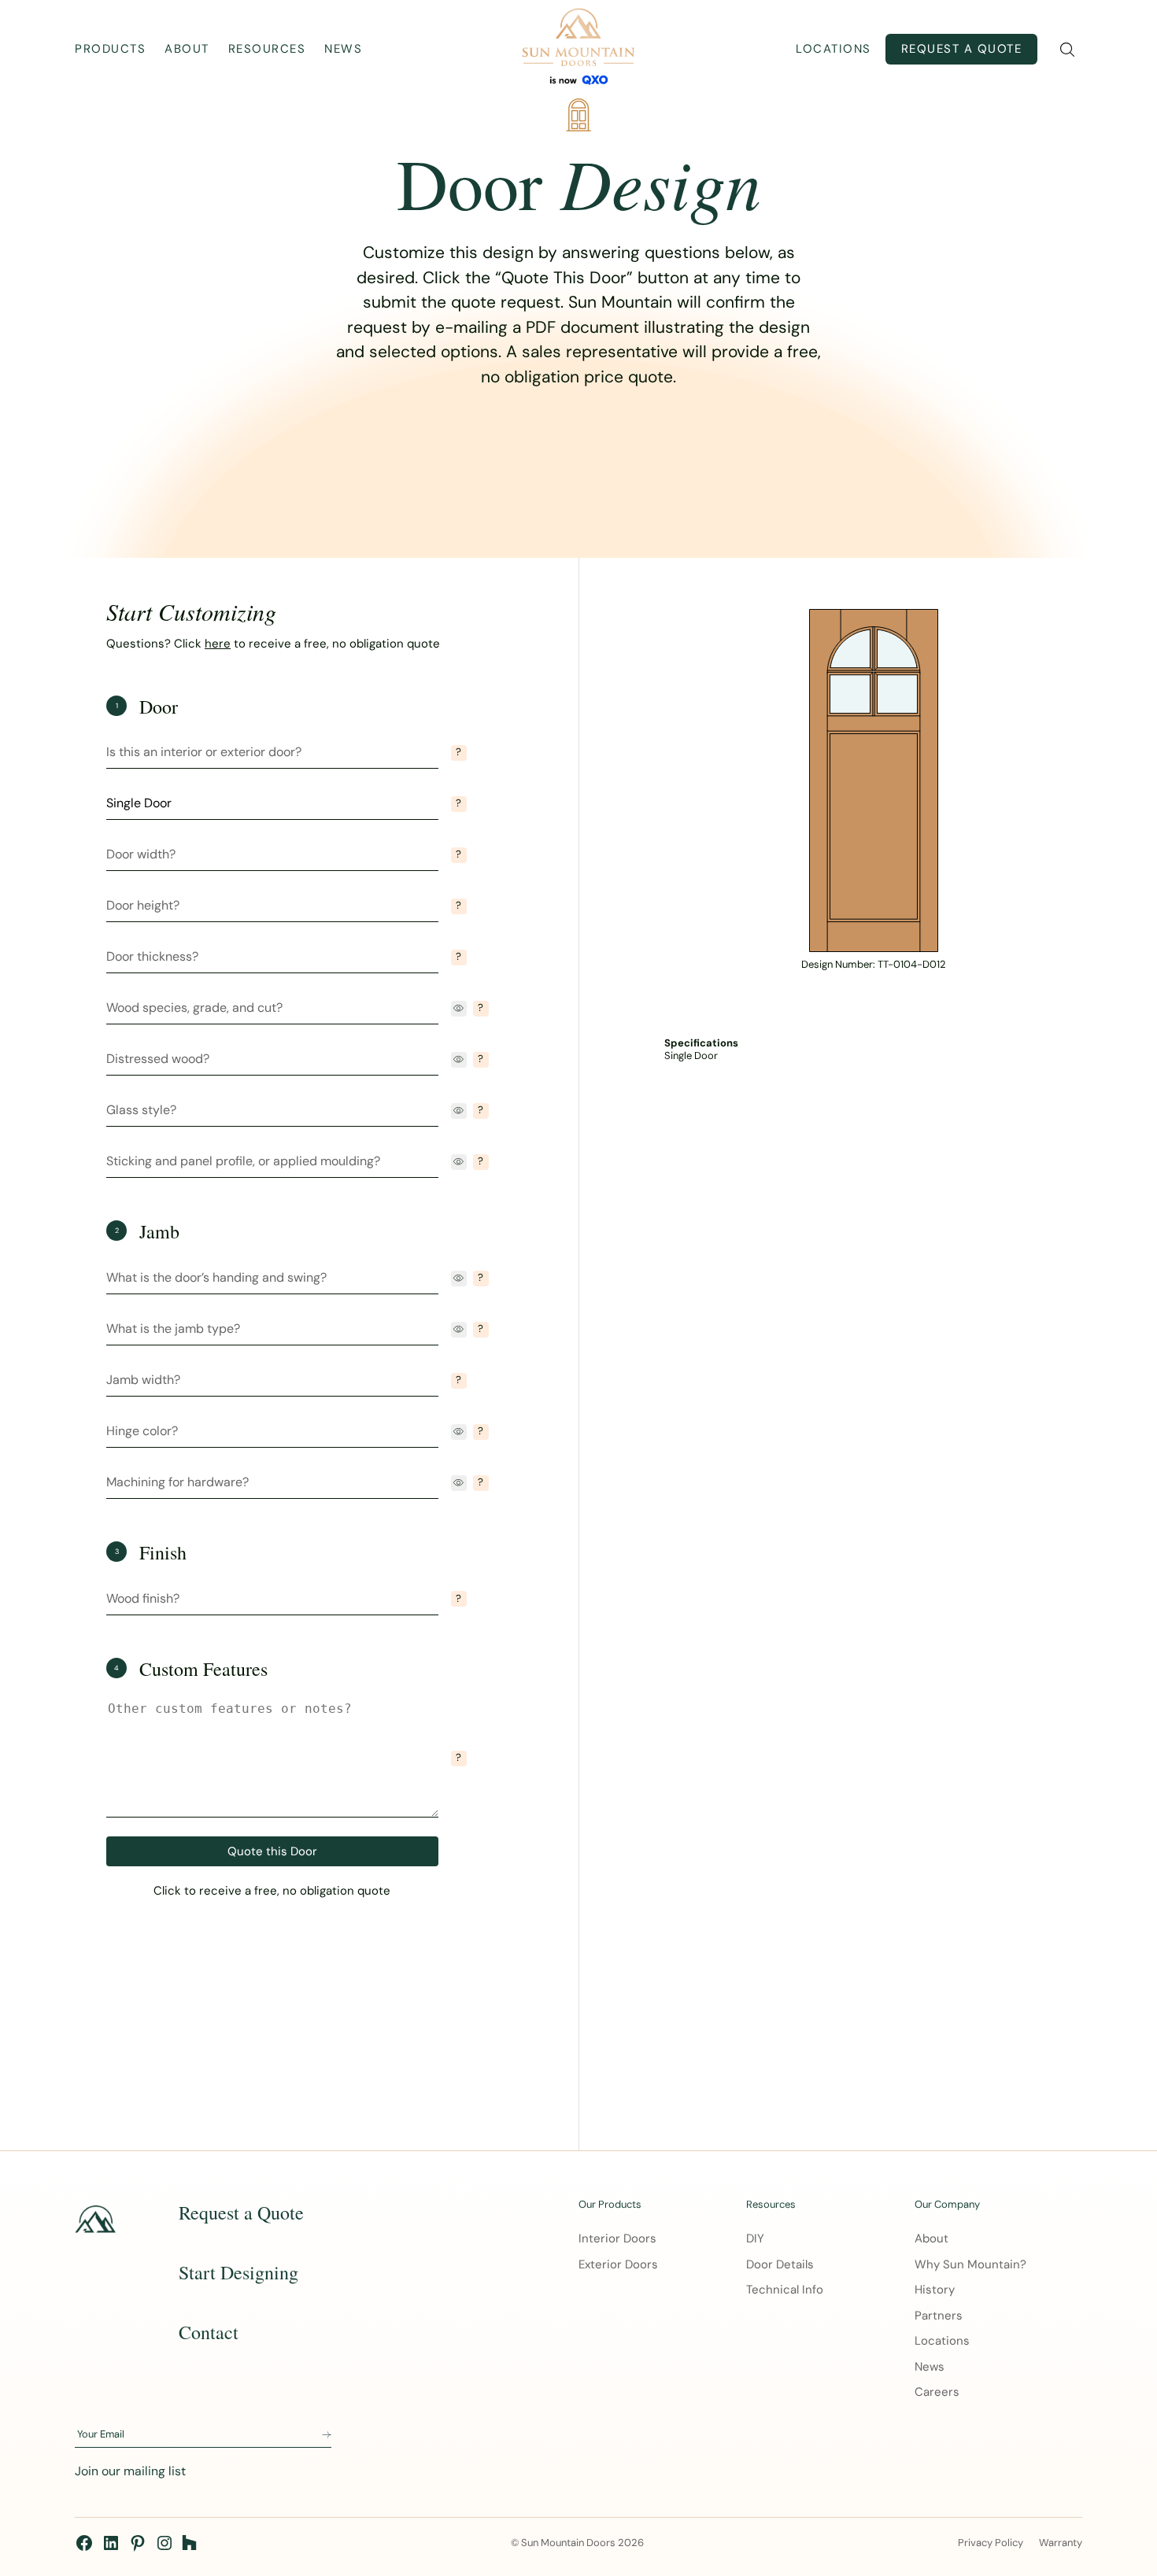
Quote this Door (272, 1851)
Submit (327, 2435)
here (218, 644)
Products (110, 49)
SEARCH (1067, 50)
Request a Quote (962, 49)
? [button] (458, 752)
